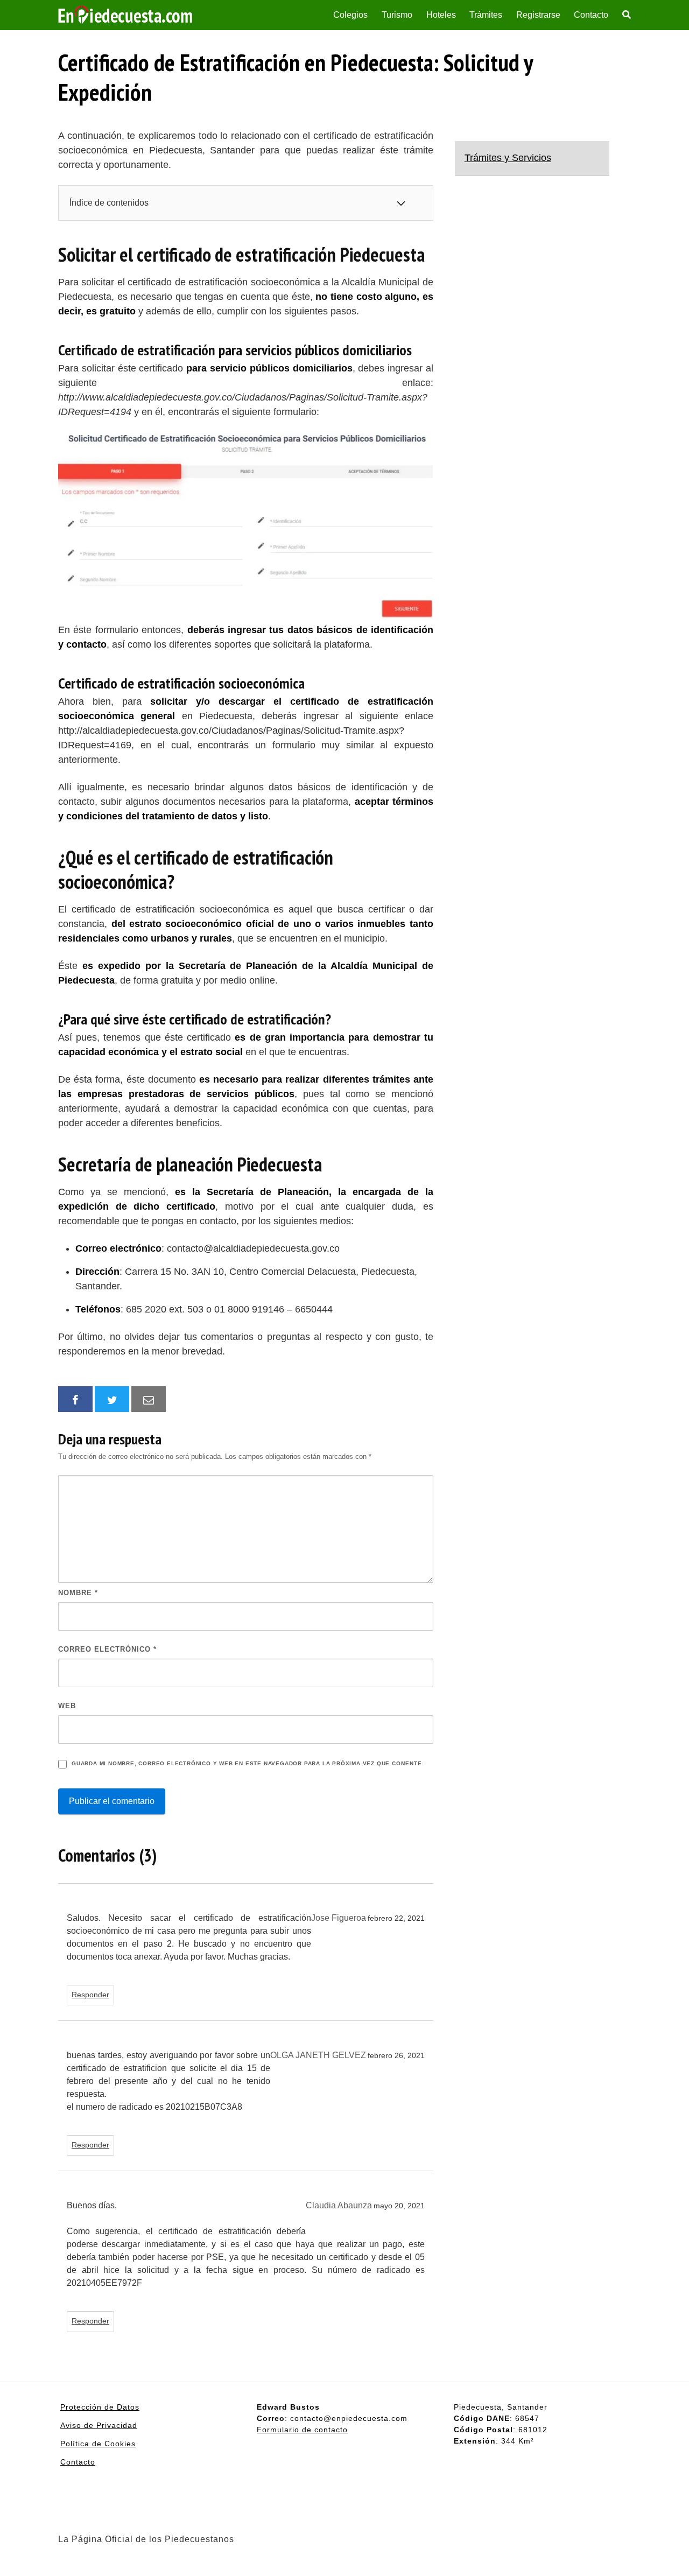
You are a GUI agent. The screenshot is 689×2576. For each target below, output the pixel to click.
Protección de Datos (100, 2407)
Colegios (350, 15)
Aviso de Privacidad (99, 2425)
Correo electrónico (107, 1649)
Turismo (397, 15)
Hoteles (441, 15)
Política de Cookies (98, 2444)
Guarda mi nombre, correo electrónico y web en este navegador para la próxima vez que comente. (248, 1763)
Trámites (486, 15)
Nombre (78, 1593)
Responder (90, 1995)
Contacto (591, 15)
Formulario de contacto (302, 2430)
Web (67, 1706)
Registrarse (538, 15)
